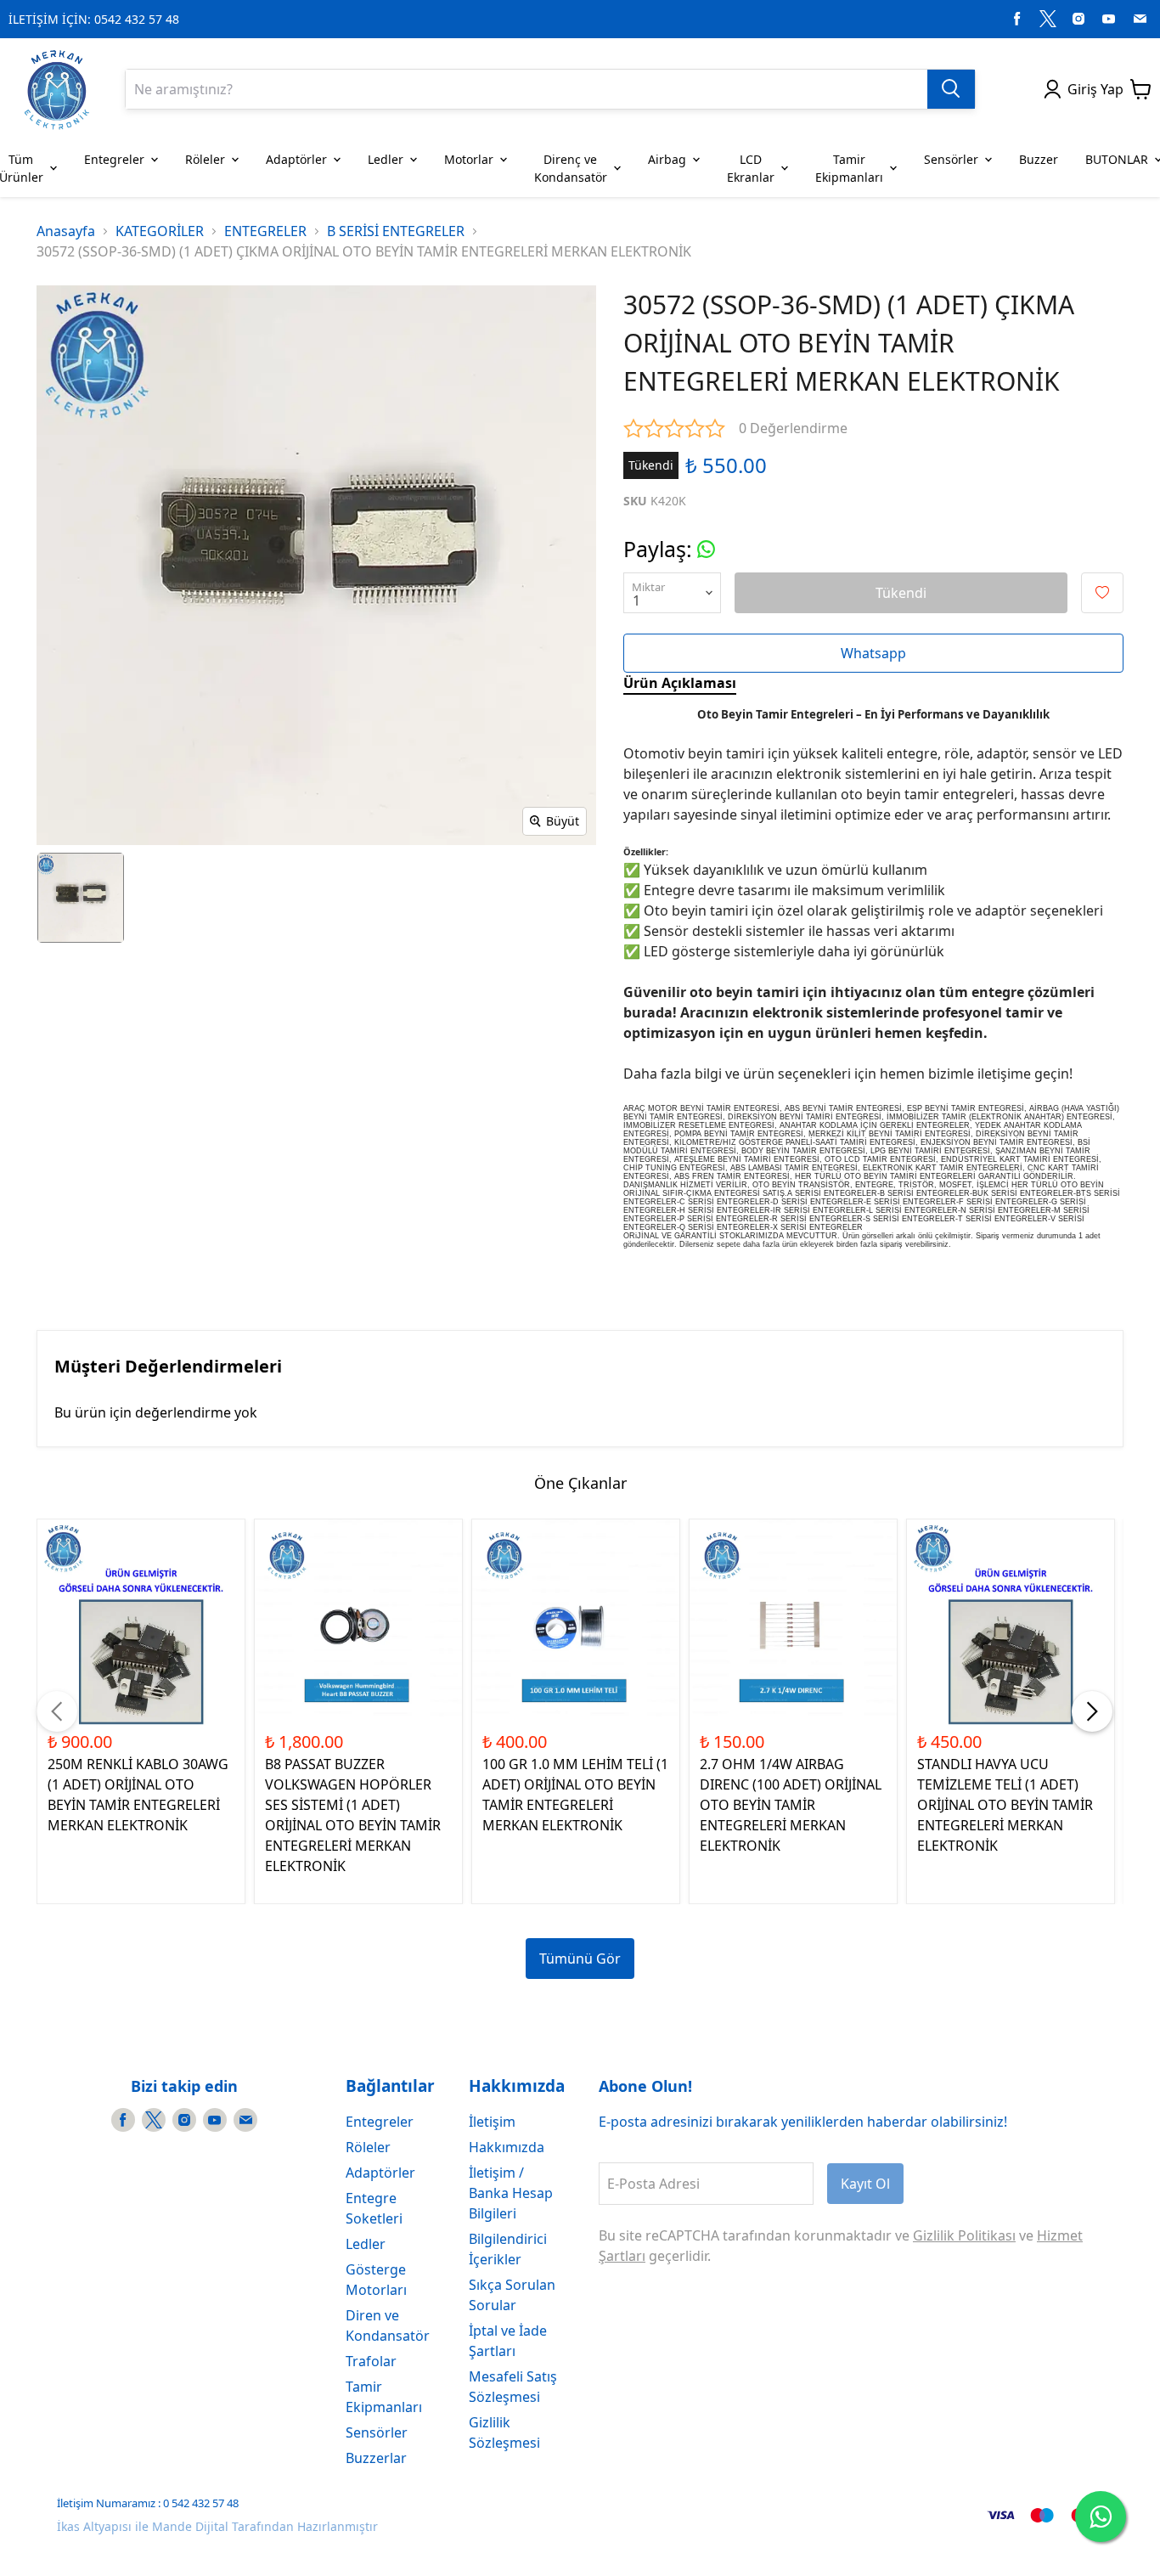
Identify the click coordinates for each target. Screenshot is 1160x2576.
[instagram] (1078, 19)
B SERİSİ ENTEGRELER (396, 231)
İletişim (492, 2122)
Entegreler (380, 2122)
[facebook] (1017, 19)
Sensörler (377, 2432)
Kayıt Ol (865, 2184)
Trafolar (371, 2361)
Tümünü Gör (580, 1959)
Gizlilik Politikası (964, 2235)
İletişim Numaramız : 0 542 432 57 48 (148, 2503)
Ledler (366, 2244)
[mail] (1140, 19)
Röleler (368, 2147)
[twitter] (1048, 19)
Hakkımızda (507, 2147)
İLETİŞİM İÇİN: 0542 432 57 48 (94, 19)
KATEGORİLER (160, 231)
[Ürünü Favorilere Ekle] (1102, 593)
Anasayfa (66, 231)
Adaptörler (380, 2173)
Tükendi (901, 593)
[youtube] (1109, 19)
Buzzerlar (376, 2458)
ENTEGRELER (265, 231)
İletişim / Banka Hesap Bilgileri (511, 2193)
